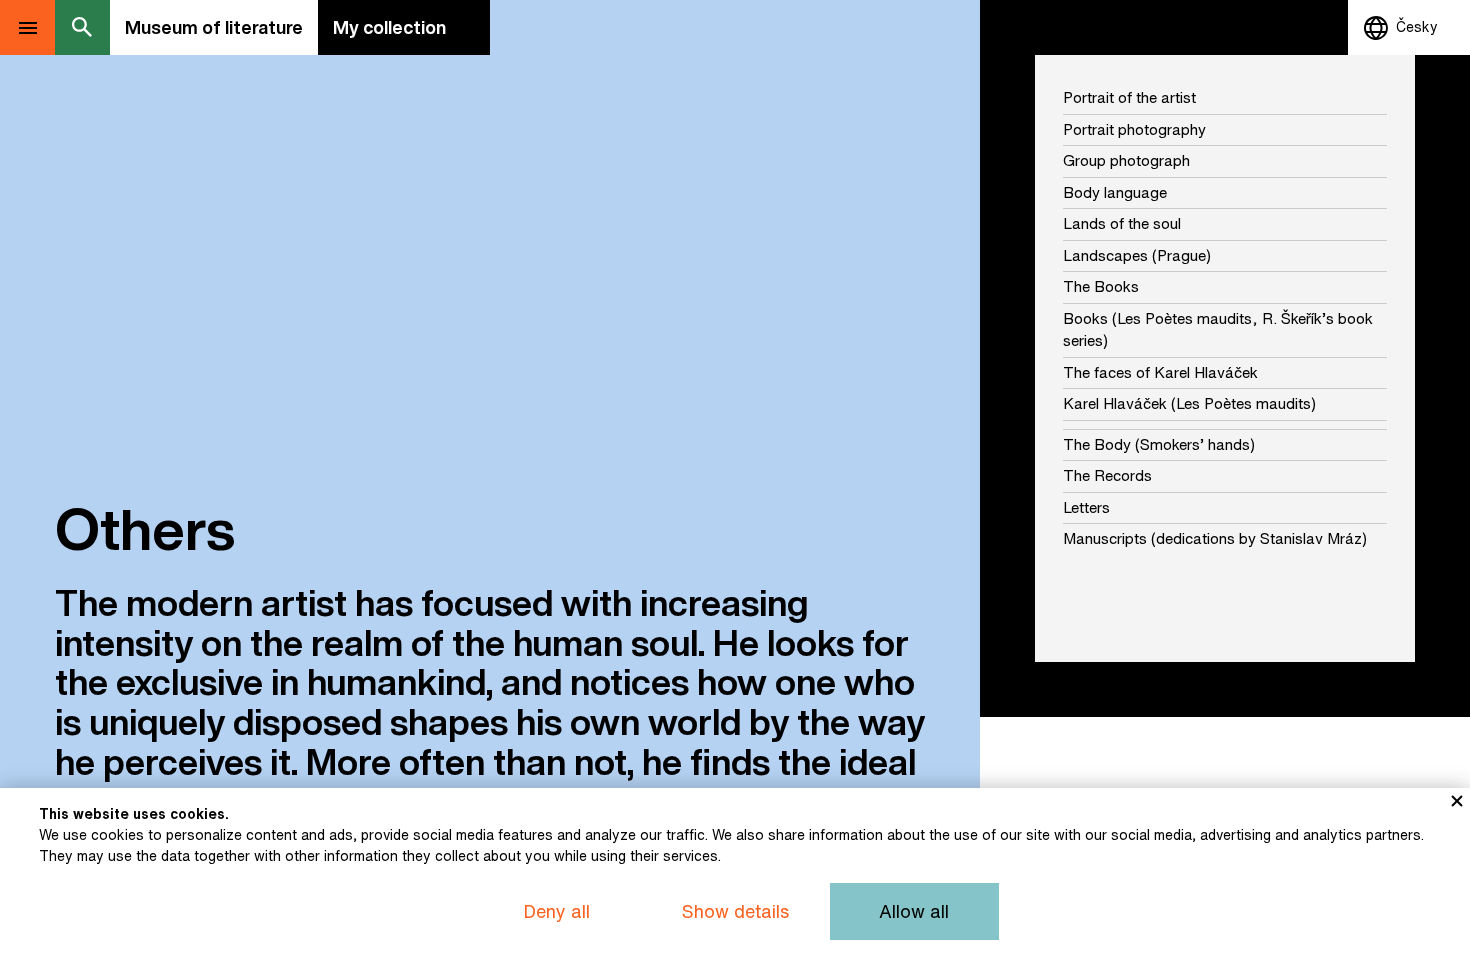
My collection (389, 27)
